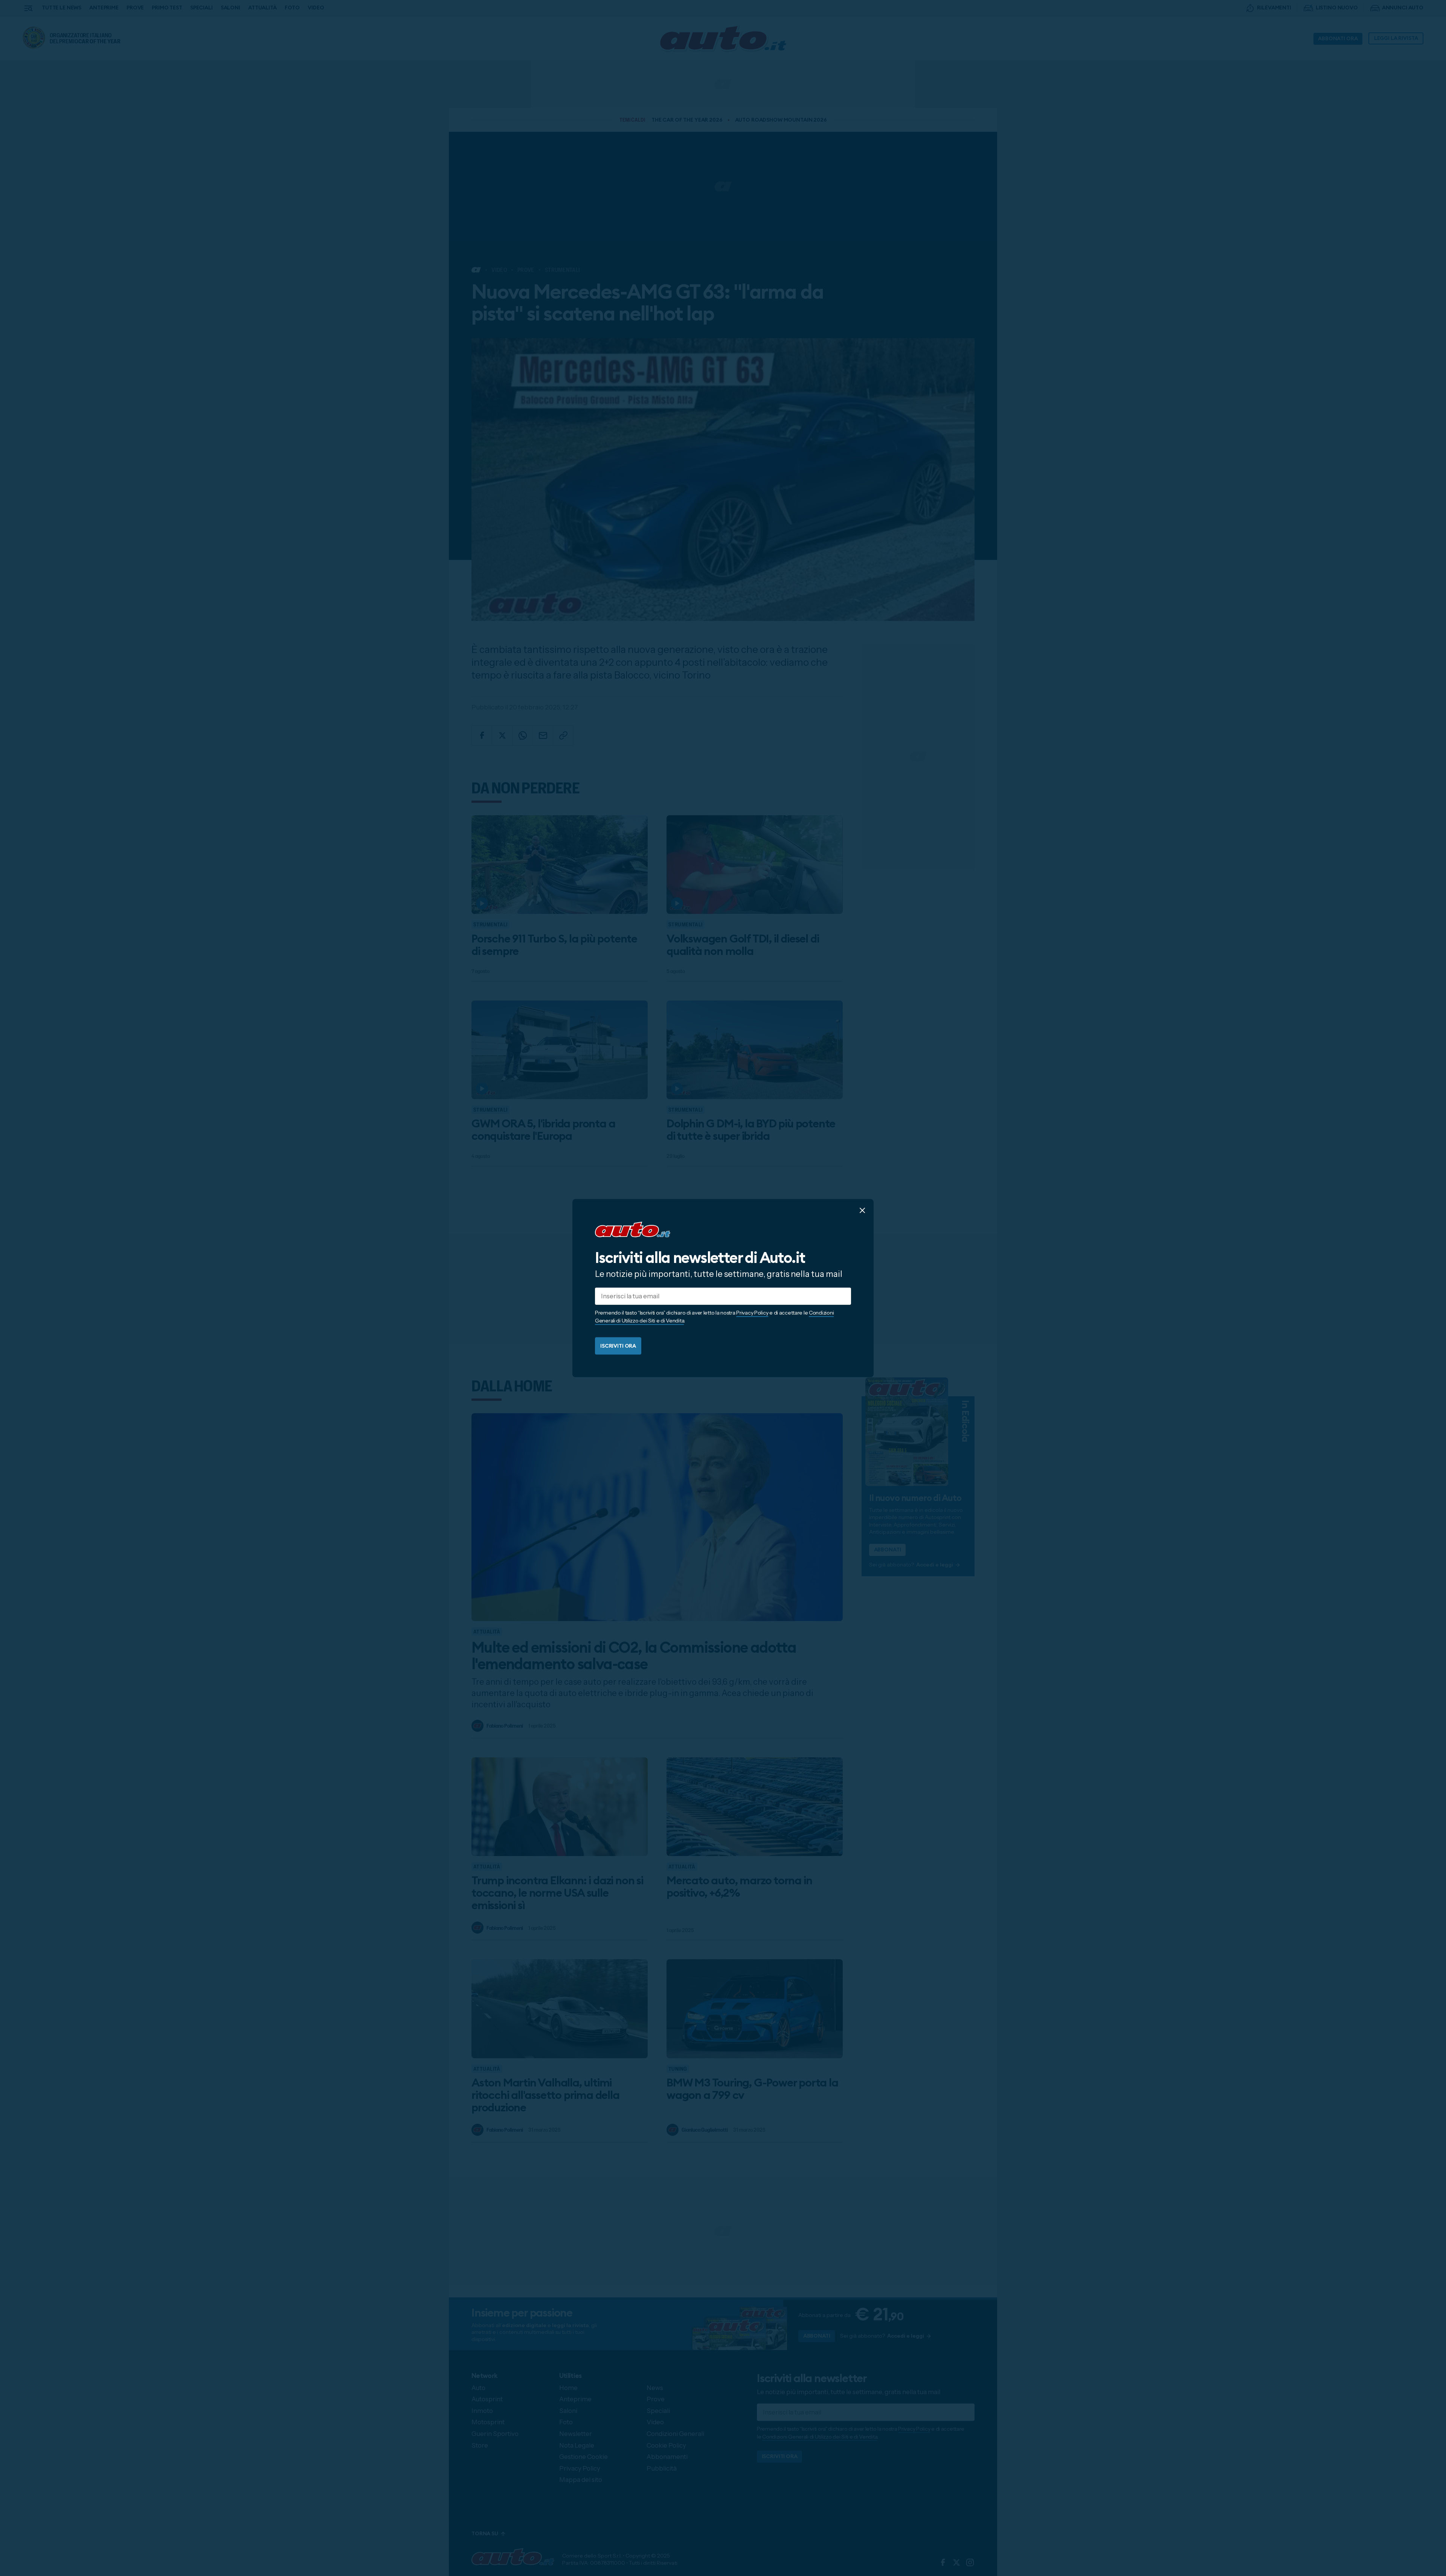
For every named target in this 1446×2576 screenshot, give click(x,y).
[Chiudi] (862, 1210)
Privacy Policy (752, 1313)
